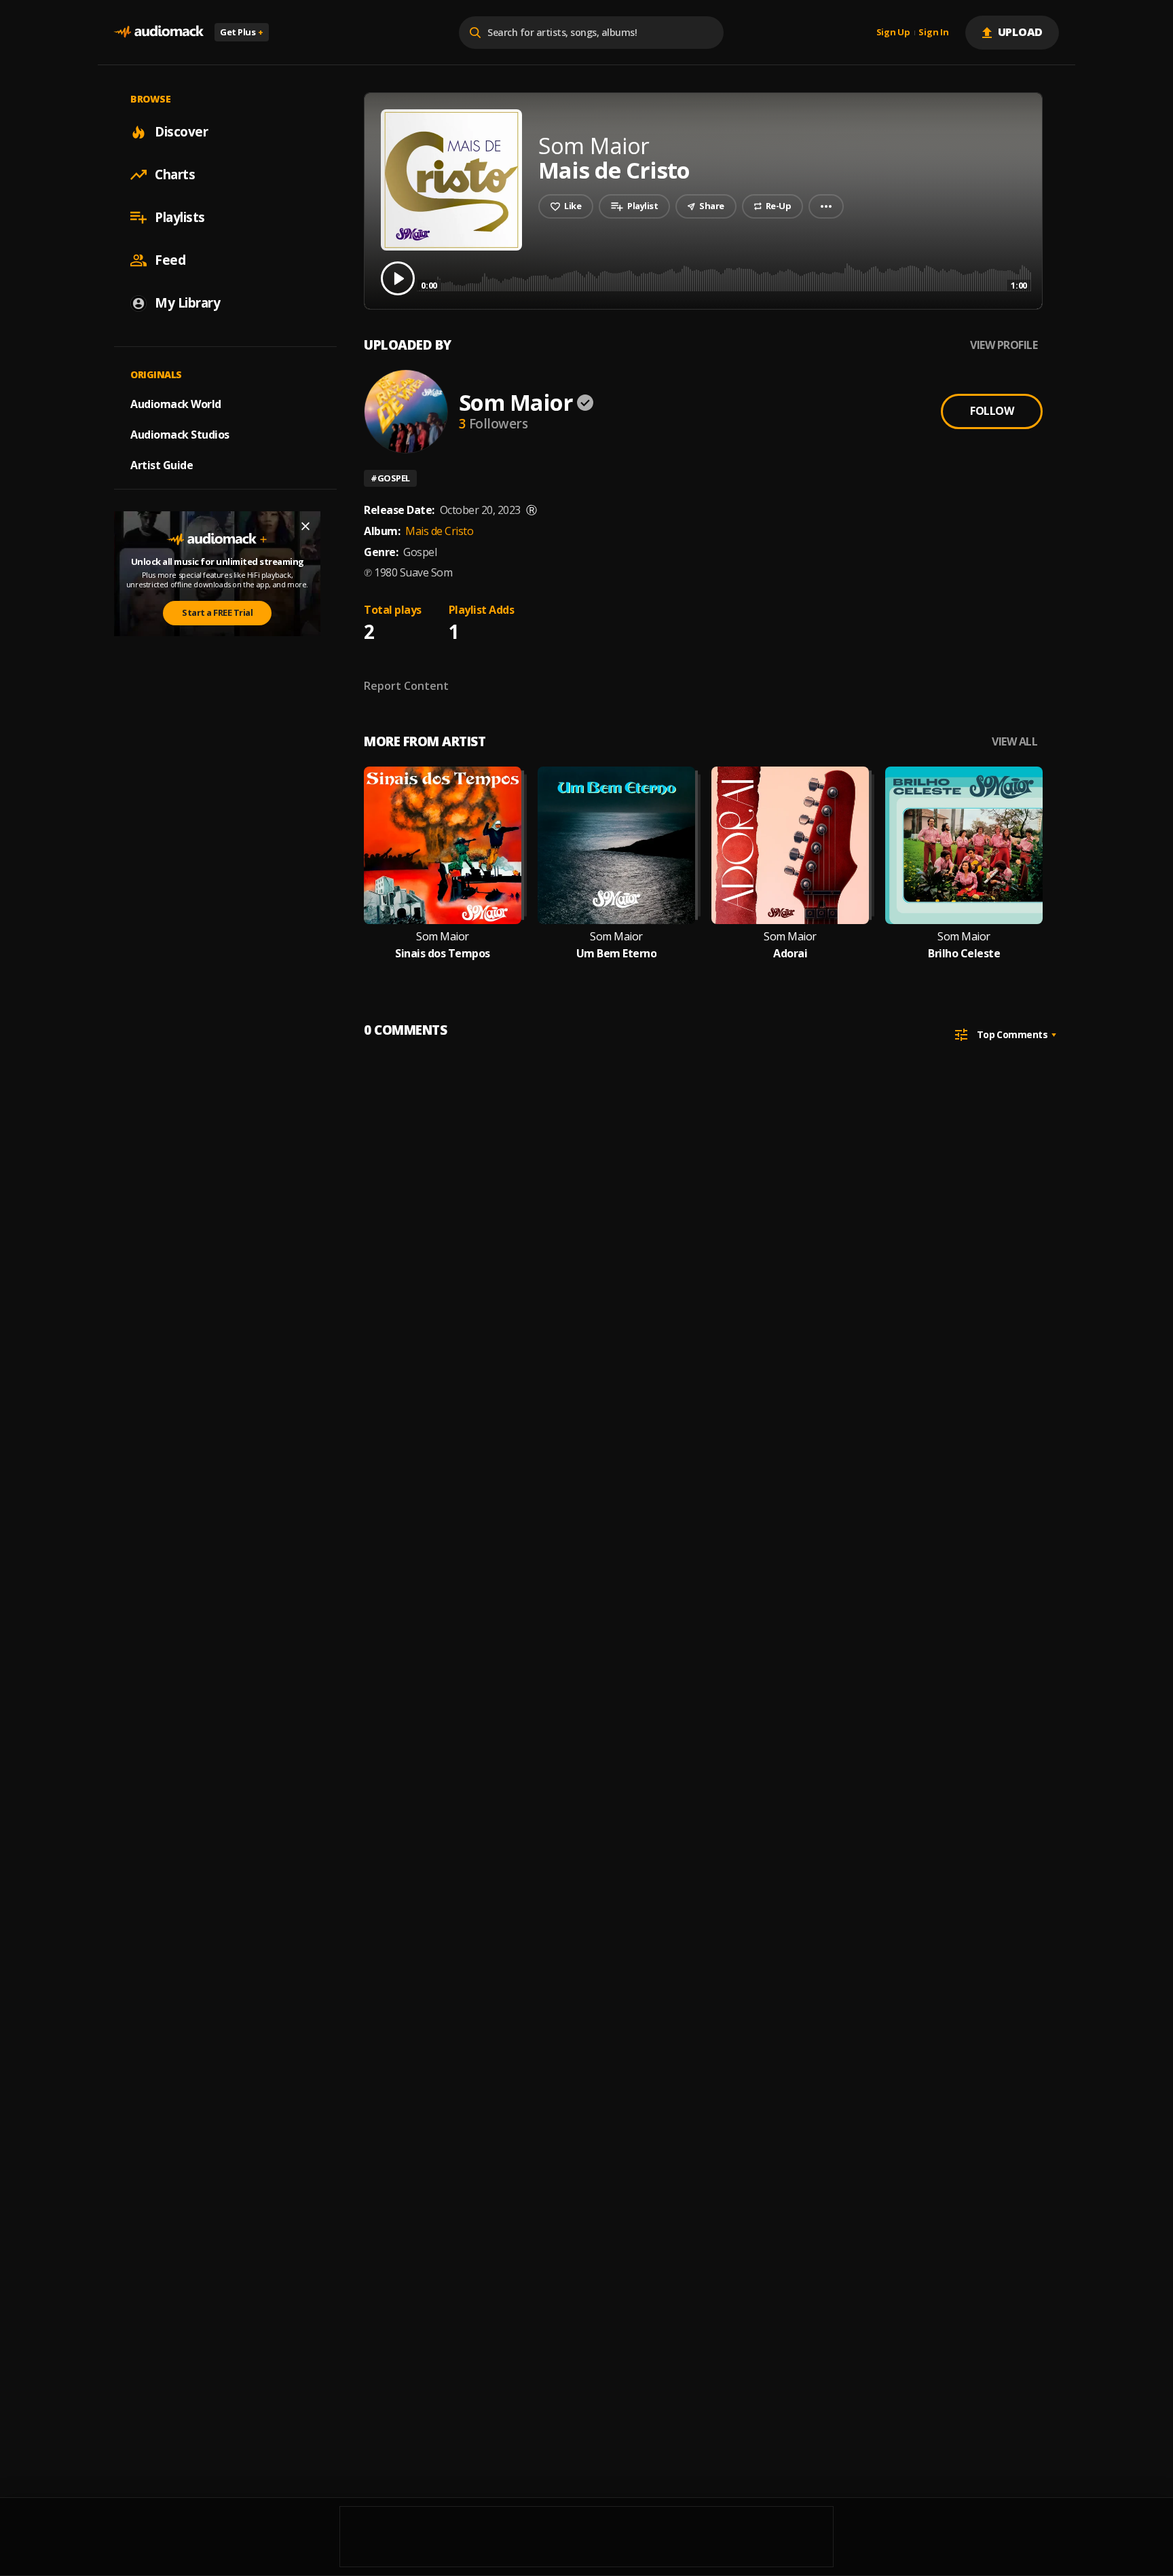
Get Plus (242, 32)
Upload (1021, 32)
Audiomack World (176, 404)
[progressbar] (724, 277)
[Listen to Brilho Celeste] (964, 845)
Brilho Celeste (964, 954)
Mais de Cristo (439, 531)
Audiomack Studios (180, 435)
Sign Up (893, 33)
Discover (181, 132)
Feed (170, 260)
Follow (992, 411)
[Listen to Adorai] (790, 845)
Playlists (180, 217)
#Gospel (390, 478)
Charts (175, 174)
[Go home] (159, 32)
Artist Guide (162, 465)
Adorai (790, 954)
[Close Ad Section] (305, 526)
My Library (187, 303)
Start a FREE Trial (217, 612)
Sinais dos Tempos (443, 954)
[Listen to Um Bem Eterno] (616, 845)
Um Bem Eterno (617, 954)
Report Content (406, 686)
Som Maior (516, 402)
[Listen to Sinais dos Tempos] (443, 845)
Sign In (933, 33)
